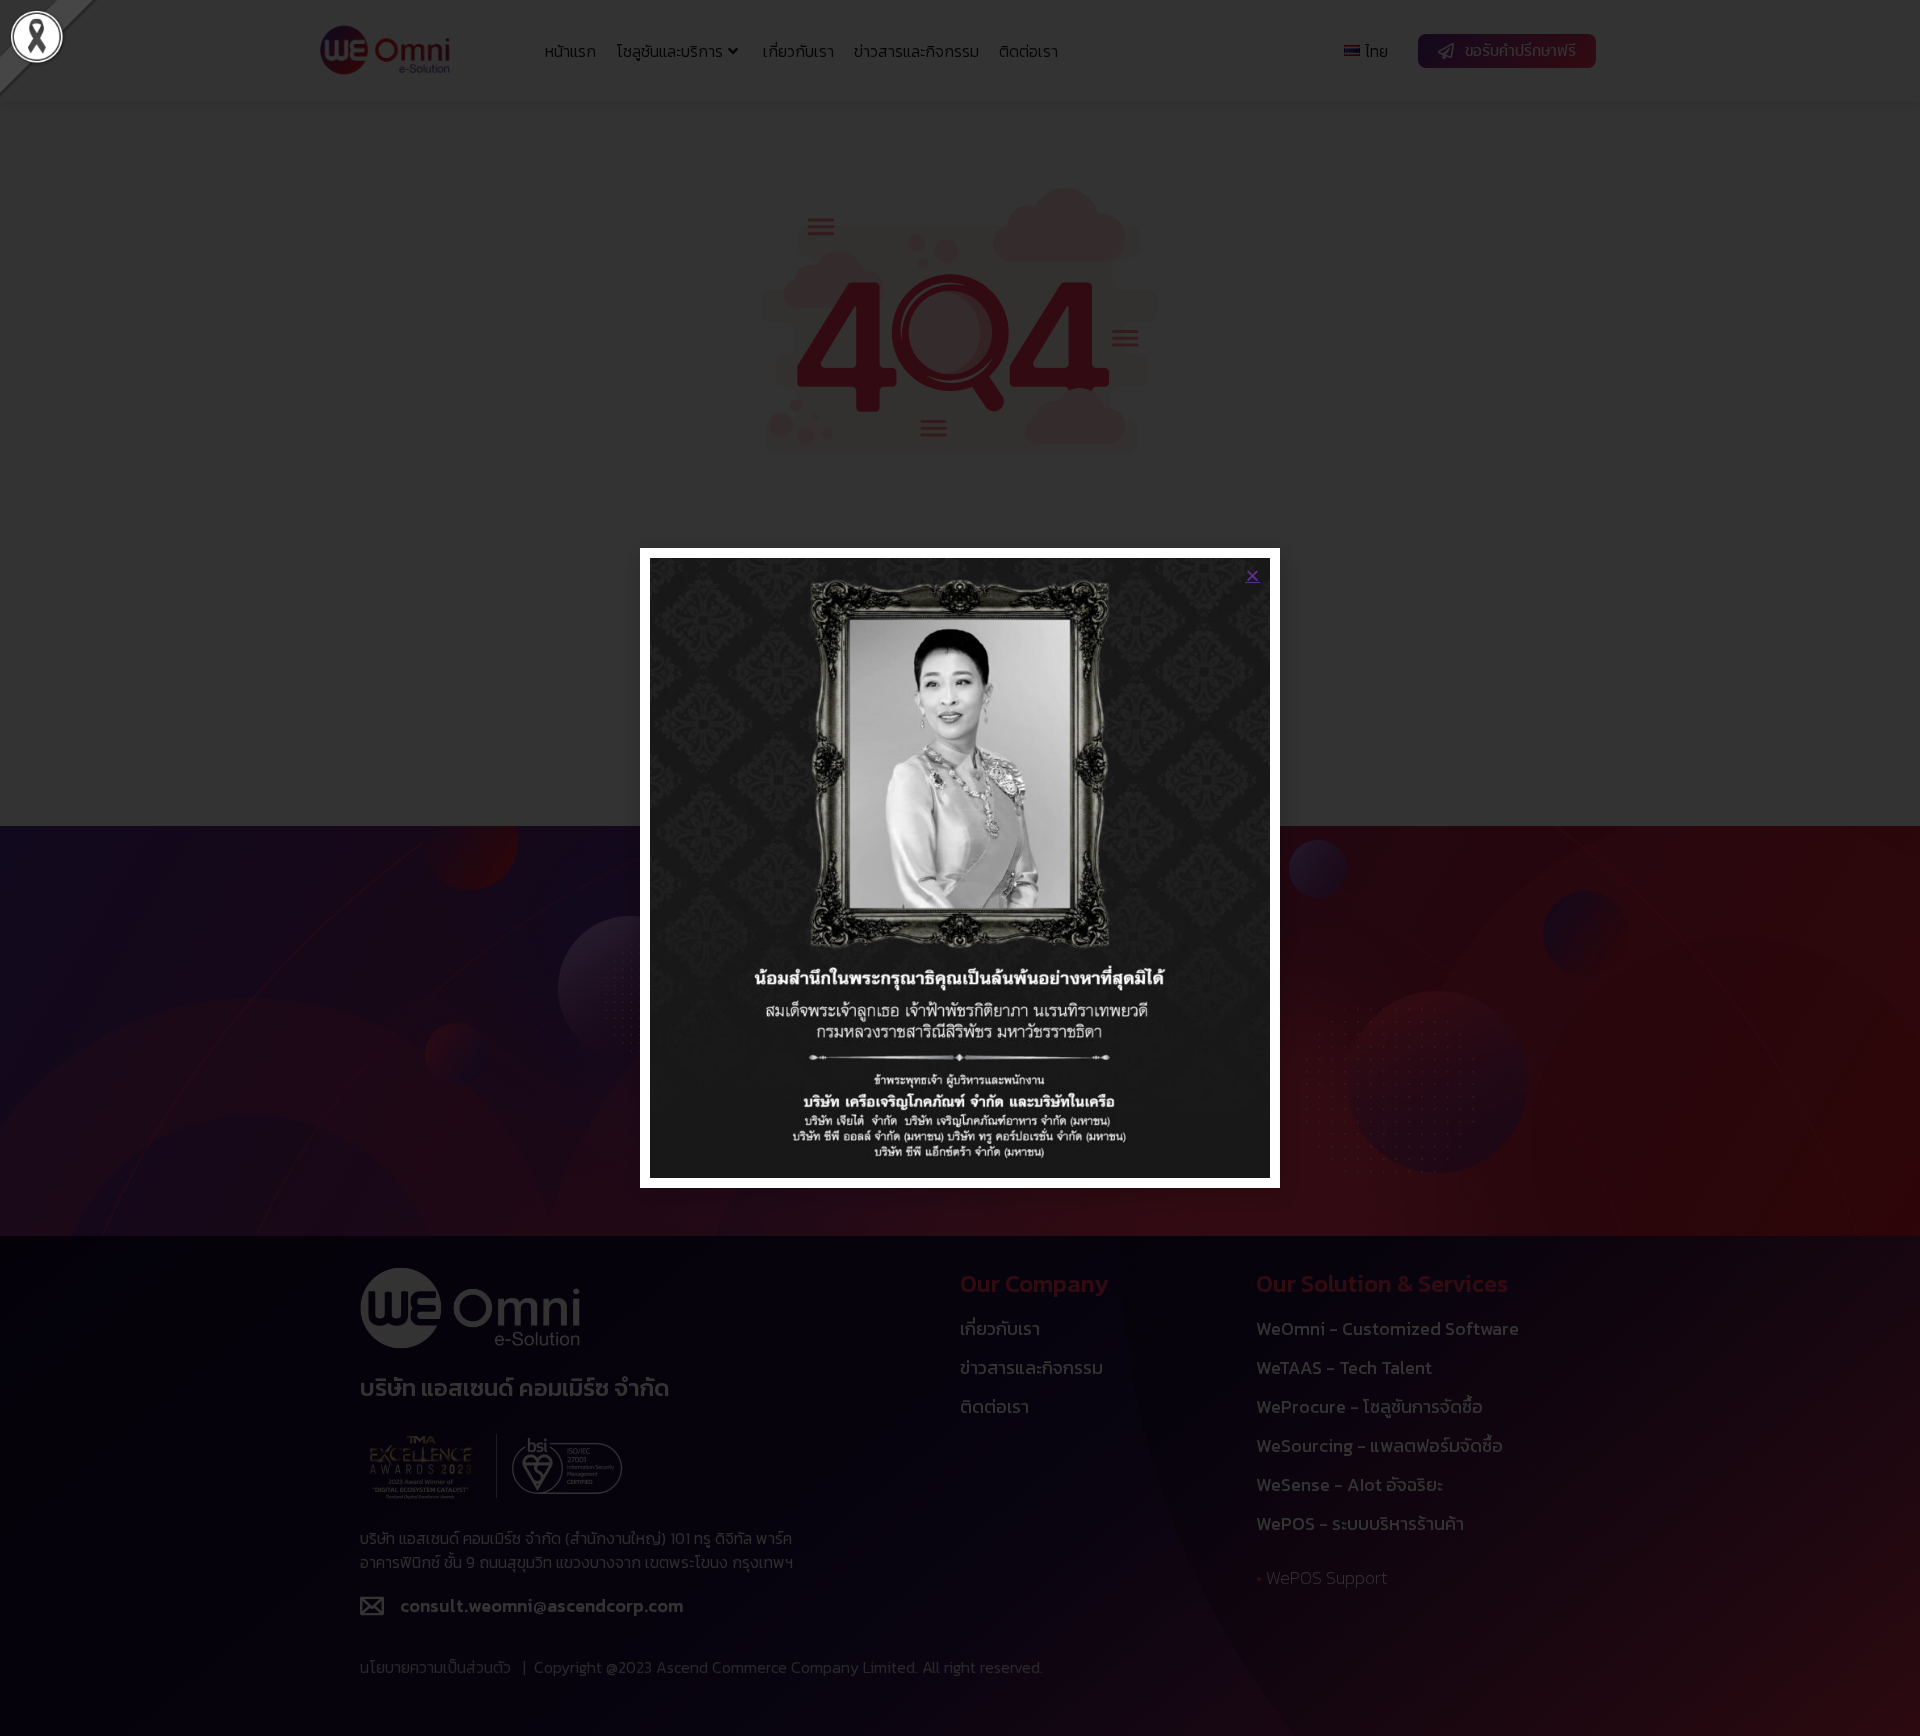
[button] (1252, 575)
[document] (960, 868)
